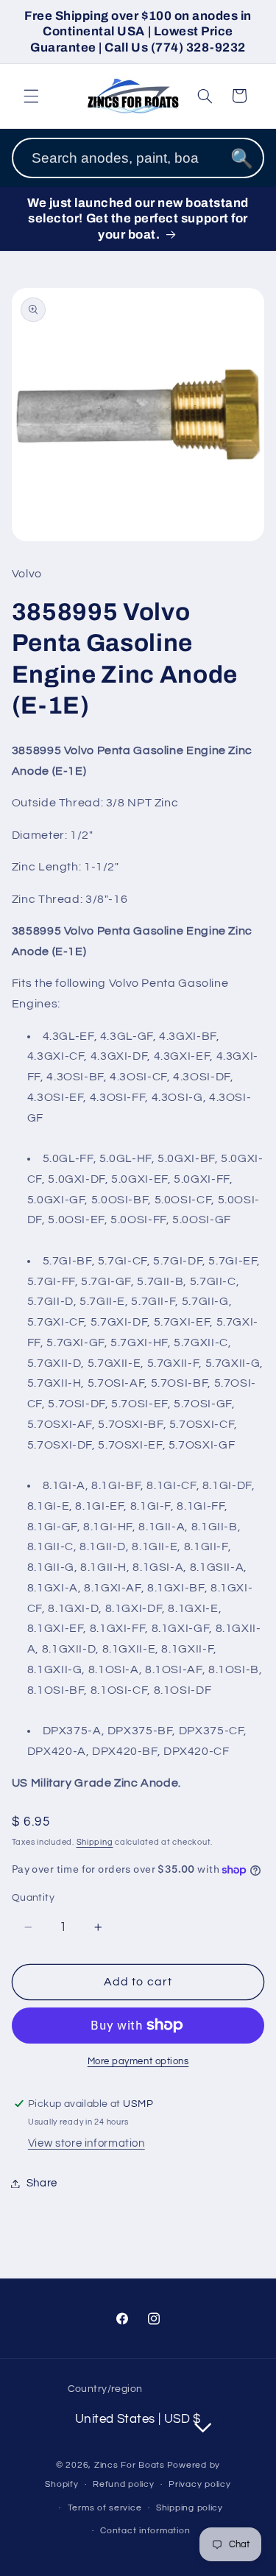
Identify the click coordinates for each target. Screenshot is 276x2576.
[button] (31, 96)
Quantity (33, 1898)
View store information (86, 2143)
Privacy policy (199, 2484)
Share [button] (42, 2183)
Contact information (145, 2531)
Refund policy (124, 2484)
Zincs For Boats (130, 2465)
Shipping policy (190, 2508)
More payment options (138, 2062)
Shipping (95, 1842)
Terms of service (105, 2508)
